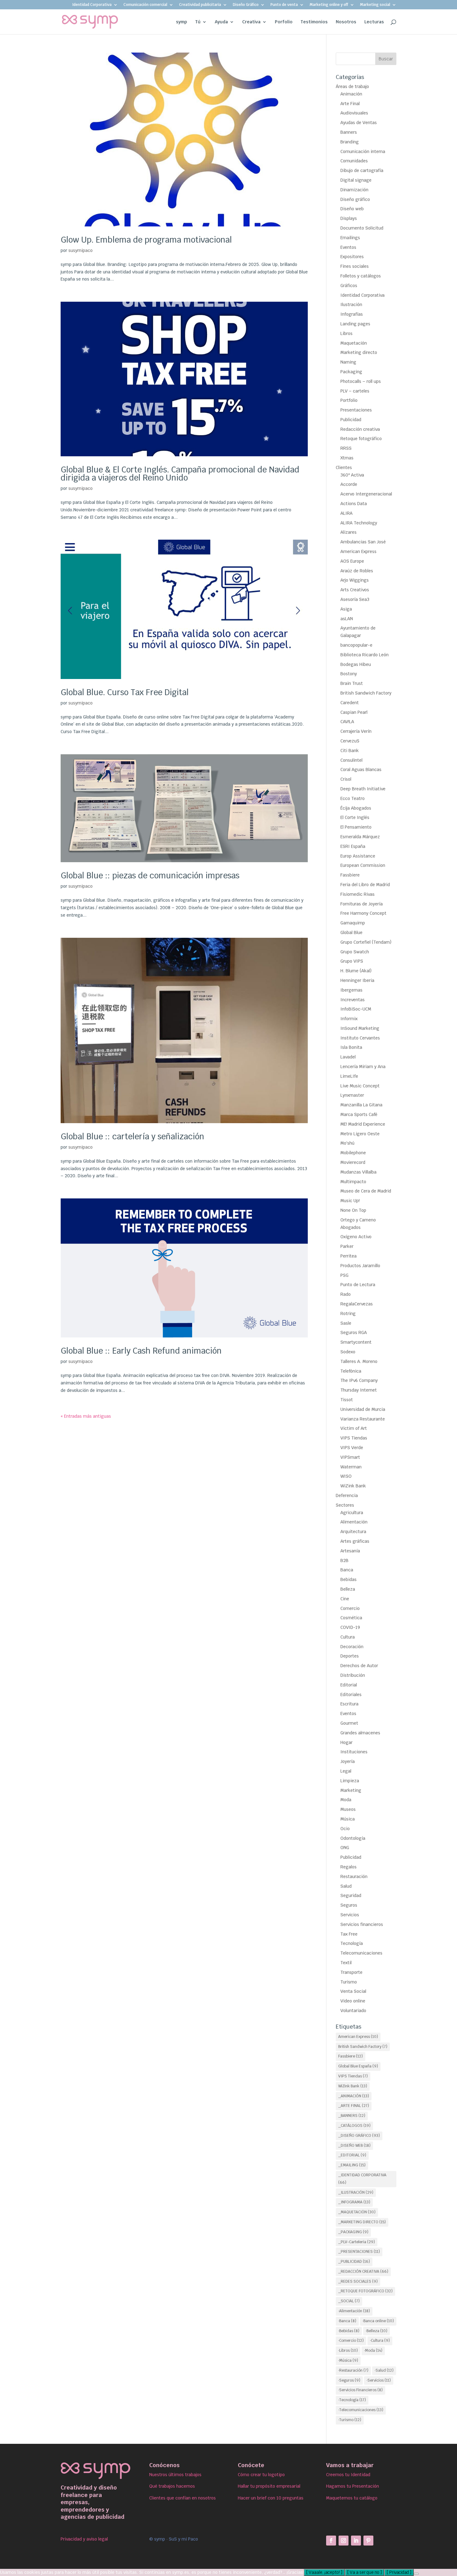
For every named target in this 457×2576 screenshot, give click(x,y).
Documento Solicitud (362, 228)
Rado (346, 1294)
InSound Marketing (360, 1028)
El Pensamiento (356, 827)
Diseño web (352, 209)
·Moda (373, 2350)
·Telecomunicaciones (361, 2410)
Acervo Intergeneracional (366, 494)
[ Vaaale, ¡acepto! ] (324, 2572)
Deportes (350, 1656)
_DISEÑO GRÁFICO (359, 2136)
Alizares (349, 532)
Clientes (344, 467)
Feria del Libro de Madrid (365, 885)
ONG (345, 1848)
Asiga (346, 609)
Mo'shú (347, 1143)
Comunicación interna (363, 151)
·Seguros (349, 2380)
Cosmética (351, 1618)
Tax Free (349, 1934)
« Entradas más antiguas (86, 1416)
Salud (346, 1886)
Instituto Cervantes (360, 1038)
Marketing (351, 1790)
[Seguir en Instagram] (344, 2541)
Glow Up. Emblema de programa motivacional (146, 240)
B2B (344, 1560)
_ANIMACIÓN (354, 2096)
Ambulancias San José (363, 542)
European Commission (363, 865)
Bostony (349, 674)
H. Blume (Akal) (356, 971)
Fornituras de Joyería (362, 904)
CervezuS (350, 741)
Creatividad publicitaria (200, 5)
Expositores (352, 257)
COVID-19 (350, 1627)
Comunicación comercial (145, 5)
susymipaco (81, 250)
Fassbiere (350, 875)
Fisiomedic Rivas (358, 894)
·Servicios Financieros (360, 2390)
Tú (198, 22)
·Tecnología (352, 2400)
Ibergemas (351, 990)
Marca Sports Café (359, 1114)
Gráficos (349, 286)
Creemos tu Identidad (348, 2475)
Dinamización (354, 190)
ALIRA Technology (359, 523)
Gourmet (349, 1723)
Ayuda (221, 22)
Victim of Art (354, 1428)
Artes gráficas (355, 1541)
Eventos (348, 247)
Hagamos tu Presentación (353, 2486)
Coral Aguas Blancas (361, 770)
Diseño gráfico (355, 199)
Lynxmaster (352, 1095)
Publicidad (351, 420)
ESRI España (353, 846)
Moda (346, 1800)
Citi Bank (350, 751)
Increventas (353, 1000)
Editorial (349, 1685)
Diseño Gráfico (246, 5)
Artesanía (350, 1551)
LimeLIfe (349, 1076)
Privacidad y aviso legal (84, 2539)
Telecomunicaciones (361, 1953)
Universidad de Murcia (363, 1409)
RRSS (346, 448)
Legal (346, 1771)
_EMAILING (352, 2165)
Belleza (348, 1589)
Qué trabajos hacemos (172, 2486)
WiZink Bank (353, 1486)
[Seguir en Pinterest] (368, 2541)
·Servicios (379, 2380)
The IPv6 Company (359, 1380)
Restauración (354, 1876)
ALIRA (346, 513)
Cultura (348, 1637)
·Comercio (351, 2341)
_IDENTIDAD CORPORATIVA (362, 2179)
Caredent (350, 703)
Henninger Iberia (357, 980)
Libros (346, 333)
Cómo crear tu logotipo (261, 2475)
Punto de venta (284, 5)
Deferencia (347, 1495)
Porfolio (284, 22)
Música (348, 1819)
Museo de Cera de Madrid (366, 1191)
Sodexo (348, 1352)
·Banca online (378, 2321)
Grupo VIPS (352, 961)
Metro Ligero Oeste (360, 1134)
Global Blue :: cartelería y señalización (132, 1137)
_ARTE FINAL (354, 2106)
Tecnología (352, 1943)
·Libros (348, 2350)
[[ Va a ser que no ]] (416, 2574)
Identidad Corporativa (92, 5)
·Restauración (353, 2370)
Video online (353, 2001)
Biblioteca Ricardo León (365, 655)
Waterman (351, 1467)
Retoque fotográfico (361, 439)
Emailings (350, 238)
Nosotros (346, 22)
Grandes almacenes (360, 1733)
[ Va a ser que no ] (365, 2572)
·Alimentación (354, 2311)
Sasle (346, 1323)
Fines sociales (355, 266)
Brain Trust (352, 683)
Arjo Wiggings (355, 580)
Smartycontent (356, 1342)
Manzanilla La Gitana (361, 1105)
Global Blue (351, 932)
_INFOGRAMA (354, 2202)
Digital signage (356, 180)
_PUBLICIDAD (354, 2262)
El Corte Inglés (355, 817)
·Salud (384, 2370)
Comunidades (354, 161)
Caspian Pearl (354, 712)
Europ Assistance (358, 856)
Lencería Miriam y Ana (363, 1067)
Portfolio (349, 400)
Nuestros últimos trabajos (175, 2475)
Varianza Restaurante (363, 1419)
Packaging (351, 372)
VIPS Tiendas (354, 1438)
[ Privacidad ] (399, 2572)
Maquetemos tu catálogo (352, 2498)
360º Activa (352, 475)
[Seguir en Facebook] (331, 2541)
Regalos (349, 1867)
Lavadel (348, 1057)
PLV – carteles (355, 391)
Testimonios (314, 22)
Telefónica (351, 1371)
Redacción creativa (360, 429)
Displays (349, 218)
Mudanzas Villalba (358, 1172)
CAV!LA (347, 722)
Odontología (353, 1838)
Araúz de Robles (357, 571)
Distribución (353, 1675)
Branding (350, 142)
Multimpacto (353, 1182)
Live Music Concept (360, 1086)
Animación (351, 94)
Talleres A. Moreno (359, 1361)
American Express (358, 551)
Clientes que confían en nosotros (182, 2498)
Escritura (349, 1704)
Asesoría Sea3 (355, 599)
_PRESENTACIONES (359, 2252)
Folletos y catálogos (361, 276)
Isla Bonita (351, 1047)
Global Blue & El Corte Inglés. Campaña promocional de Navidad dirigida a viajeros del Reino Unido (180, 474)
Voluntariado (353, 2011)
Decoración (352, 1647)
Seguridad (351, 1895)
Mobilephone (353, 1153)
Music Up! (350, 1201)
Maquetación (354, 343)
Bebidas (349, 1579)
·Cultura (380, 2341)
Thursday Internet (359, 1390)
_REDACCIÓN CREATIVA (363, 2271)
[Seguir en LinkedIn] (356, 2541)
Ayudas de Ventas (359, 123)
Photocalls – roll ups (361, 381)
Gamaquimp (353, 923)
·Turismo (350, 2420)
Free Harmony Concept (363, 913)
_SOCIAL (349, 2301)
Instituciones (354, 1752)
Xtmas (347, 458)
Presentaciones (356, 410)
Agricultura (352, 1513)
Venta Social (353, 1991)
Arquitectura (353, 1532)
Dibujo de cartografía (362, 170)
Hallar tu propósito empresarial (269, 2486)
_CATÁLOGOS (354, 2126)
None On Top (353, 1210)
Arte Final (350, 104)
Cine (345, 1599)
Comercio (350, 1608)
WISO (346, 1476)
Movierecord (353, 1162)
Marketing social (375, 5)
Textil (346, 1963)
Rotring (348, 1314)
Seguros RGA (354, 1332)
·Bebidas (349, 2331)
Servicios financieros (362, 1924)
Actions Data (354, 504)
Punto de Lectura (358, 1285)
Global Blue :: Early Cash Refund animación (141, 1351)
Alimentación (354, 1522)
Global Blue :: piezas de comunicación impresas (150, 876)
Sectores (345, 1505)
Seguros (349, 1905)
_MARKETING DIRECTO (362, 2222)
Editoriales (351, 1695)
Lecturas (374, 22)
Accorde (349, 484)
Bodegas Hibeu (356, 664)
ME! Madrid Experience (363, 1124)
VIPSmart (350, 1457)
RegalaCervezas (357, 1304)
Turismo (349, 1982)
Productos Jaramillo (360, 1266)
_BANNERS (352, 2116)
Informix (349, 1019)
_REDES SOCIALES (358, 2281)
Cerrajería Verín (356, 731)
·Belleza (376, 2331)
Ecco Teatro (353, 798)
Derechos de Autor (359, 1666)
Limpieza (350, 1781)
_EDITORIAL (352, 2155)
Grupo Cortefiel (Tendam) (366, 942)
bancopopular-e (356, 645)
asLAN (347, 619)
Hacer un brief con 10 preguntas (271, 2498)
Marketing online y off (329, 5)
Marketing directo (359, 352)
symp (182, 22)
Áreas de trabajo (352, 86)
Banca (347, 1570)
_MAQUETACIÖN (357, 2212)
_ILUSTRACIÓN (356, 2192)
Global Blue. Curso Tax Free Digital (125, 692)
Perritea (349, 1256)
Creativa (251, 22)
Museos (348, 1809)
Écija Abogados (356, 808)
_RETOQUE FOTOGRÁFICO (365, 2291)
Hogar (346, 1742)
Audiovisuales (354, 113)
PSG (344, 1275)
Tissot (347, 1400)
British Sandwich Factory (366, 693)
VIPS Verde (352, 1448)
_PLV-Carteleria (357, 2242)
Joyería (348, 1761)
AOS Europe (352, 561)
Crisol (346, 779)
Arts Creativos (355, 590)
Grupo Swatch (355, 952)
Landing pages (355, 324)
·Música (348, 2360)
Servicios (350, 1915)
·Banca (347, 2321)
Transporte (351, 1972)
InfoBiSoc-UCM (356, 1009)
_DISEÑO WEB (354, 2146)
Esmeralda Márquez (360, 837)
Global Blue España (358, 2066)
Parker (347, 1246)
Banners (349, 132)
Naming (348, 362)
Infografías (352, 314)
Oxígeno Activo (356, 1237)
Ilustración (351, 305)
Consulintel (351, 760)
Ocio (345, 1829)
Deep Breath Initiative (363, 789)
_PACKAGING (353, 2232)
